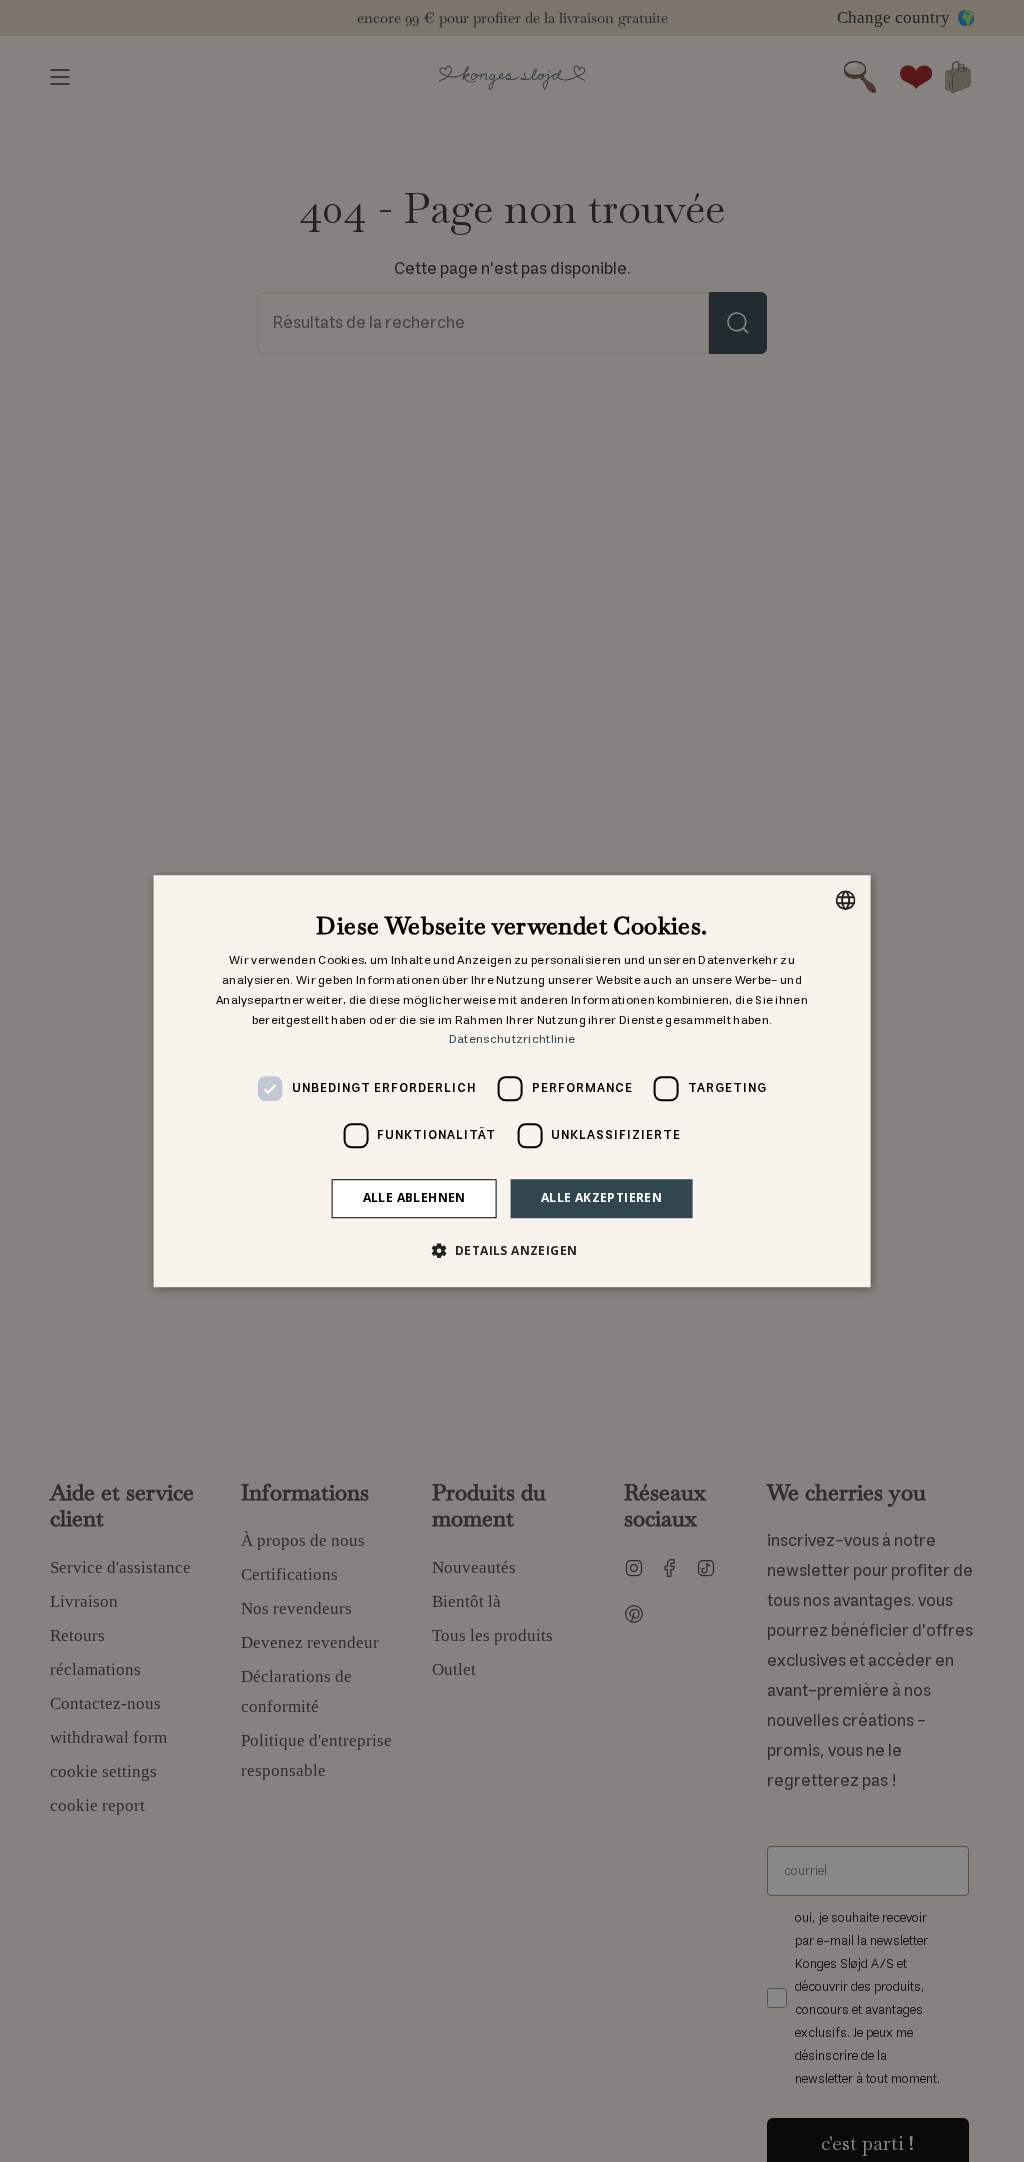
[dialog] (512, 1081)
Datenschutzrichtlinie (512, 1040)
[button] (512, 1250)
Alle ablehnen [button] (414, 1197)
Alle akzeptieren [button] (601, 1197)
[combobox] (845, 900)
